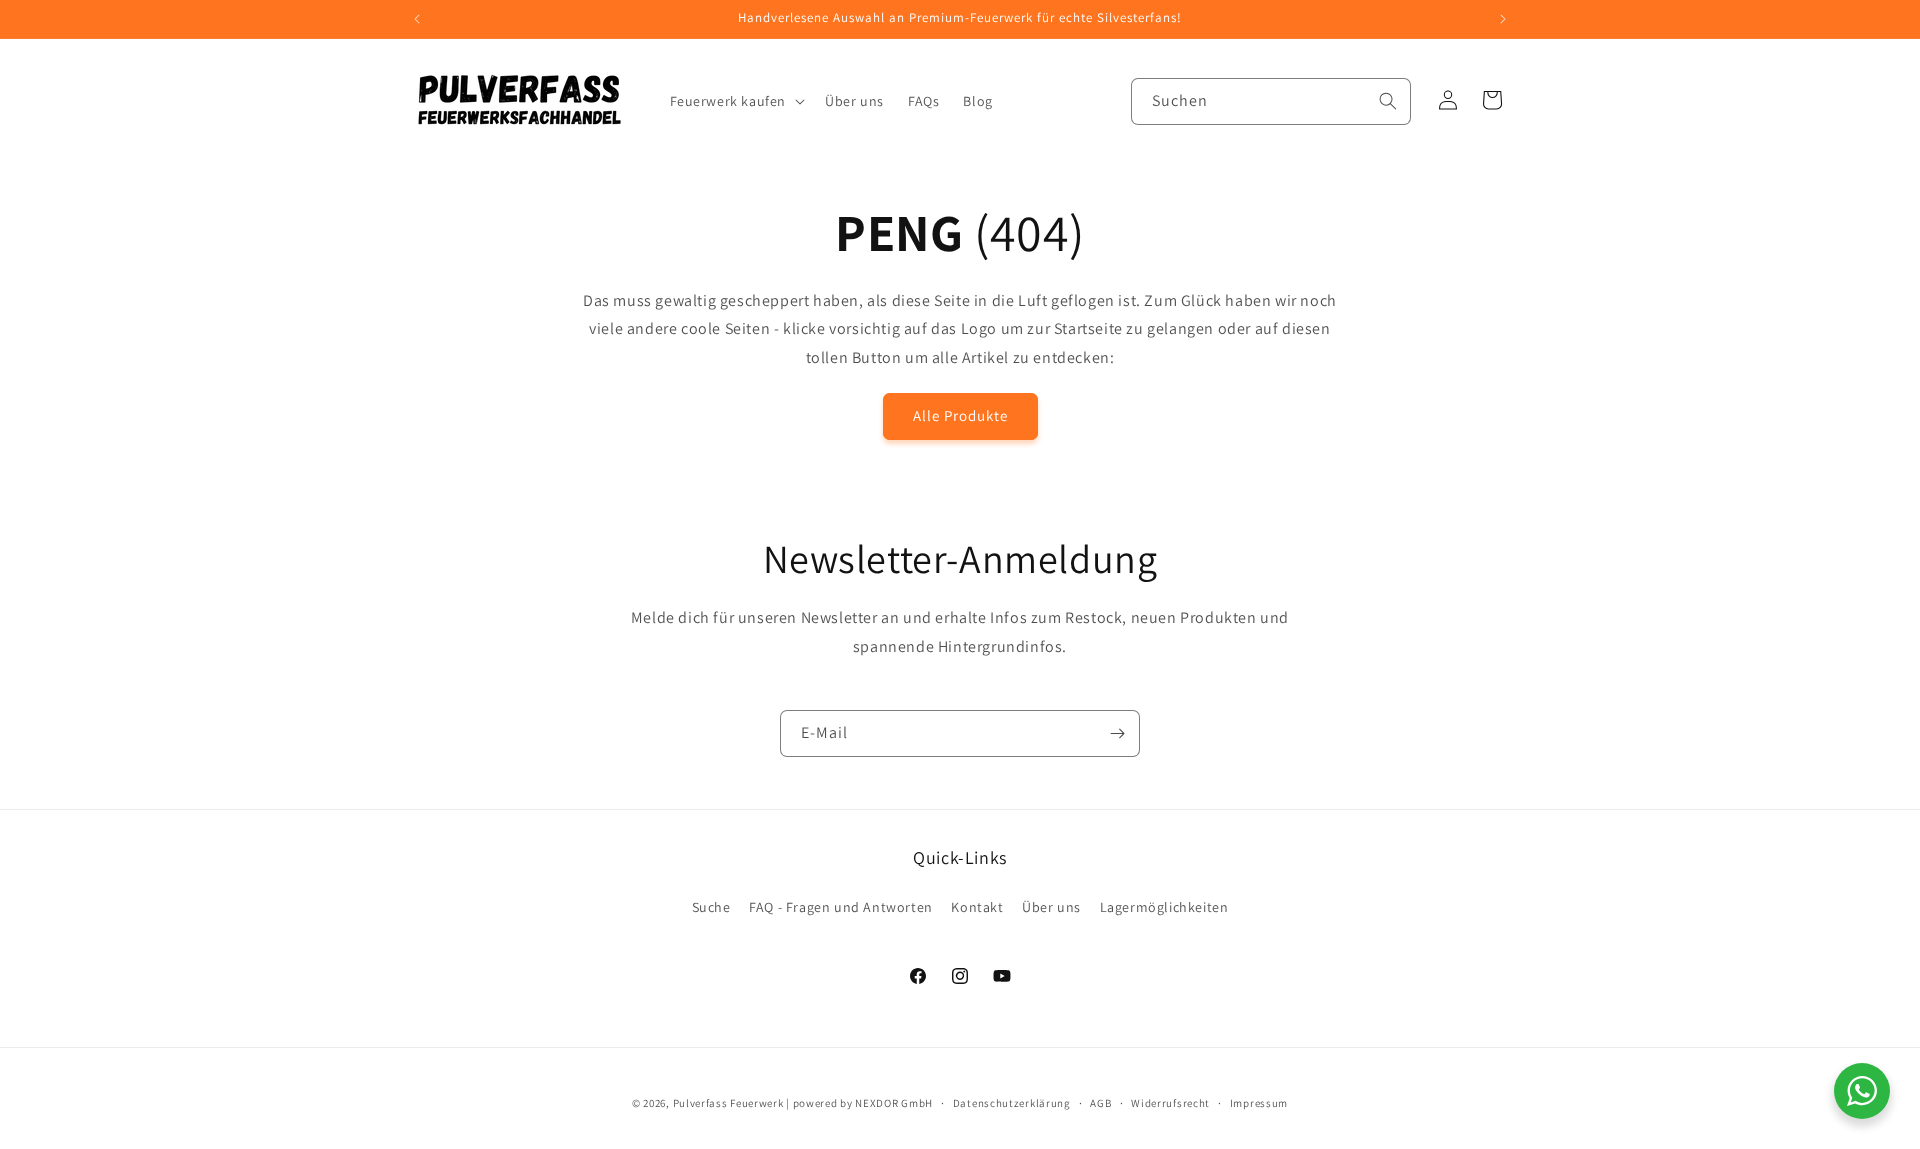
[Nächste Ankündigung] (1503, 19)
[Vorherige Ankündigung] (417, 19)
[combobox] (1271, 101)
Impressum (1259, 1103)
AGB (1100, 1103)
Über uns (1051, 907)
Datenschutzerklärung (1012, 1103)
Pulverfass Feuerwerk (728, 1103)
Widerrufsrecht (1170, 1103)
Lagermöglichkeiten (1164, 907)
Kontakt (977, 907)
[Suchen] (1388, 101)
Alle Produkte (960, 415)
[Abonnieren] (1117, 733)
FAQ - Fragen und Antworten (841, 907)
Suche (711, 907)
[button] (736, 101)
